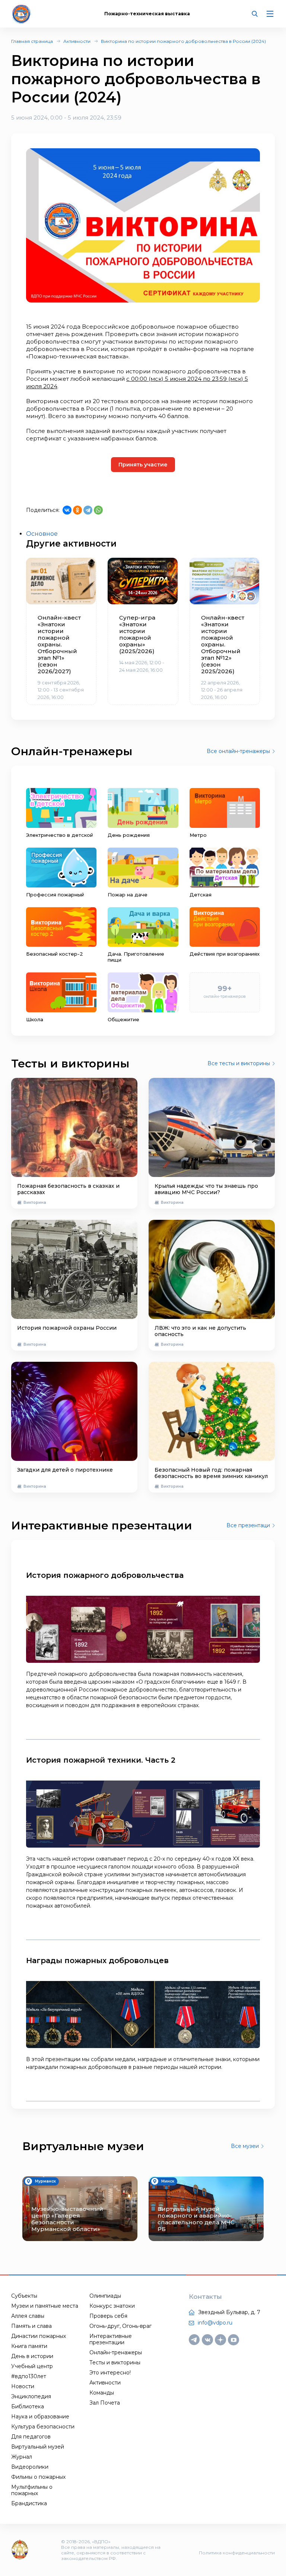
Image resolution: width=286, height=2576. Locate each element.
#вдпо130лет (29, 2376)
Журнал (22, 2457)
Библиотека (28, 2406)
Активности (77, 41)
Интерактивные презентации (111, 2339)
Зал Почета (105, 2403)
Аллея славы (28, 2316)
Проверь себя (108, 2316)
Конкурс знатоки (112, 2306)
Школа (35, 1019)
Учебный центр (32, 2366)
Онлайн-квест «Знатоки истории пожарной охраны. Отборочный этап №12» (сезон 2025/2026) (223, 645)
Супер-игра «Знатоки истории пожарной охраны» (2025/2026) (137, 634)
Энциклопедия (31, 2396)
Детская (201, 895)
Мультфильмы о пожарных (32, 2490)
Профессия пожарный (55, 895)
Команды (102, 2393)
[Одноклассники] (77, 510)
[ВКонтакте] (67, 510)
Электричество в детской (60, 835)
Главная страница (32, 41)
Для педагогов (31, 2437)
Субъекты (24, 2296)
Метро (198, 835)
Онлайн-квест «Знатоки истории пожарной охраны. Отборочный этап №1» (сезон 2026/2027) (59, 645)
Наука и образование (40, 2417)
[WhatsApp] (98, 510)
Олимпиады (105, 2296)
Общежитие (123, 1019)
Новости (23, 2386)
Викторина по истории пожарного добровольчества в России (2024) (183, 41)
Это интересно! (110, 2373)
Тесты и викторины (115, 2363)
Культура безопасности (43, 2427)
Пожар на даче (128, 895)
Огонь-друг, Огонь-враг (120, 2326)
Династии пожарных (39, 2336)
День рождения (129, 835)
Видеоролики (30, 2467)
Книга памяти (29, 2346)
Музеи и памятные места (45, 2306)
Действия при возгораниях (225, 954)
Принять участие (143, 465)
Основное (42, 534)
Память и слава (31, 2326)
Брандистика (29, 2503)
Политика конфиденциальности (237, 2553)
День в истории (32, 2356)
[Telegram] (88, 510)
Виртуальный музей (38, 2447)
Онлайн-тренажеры (116, 2352)
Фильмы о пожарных (38, 2477)
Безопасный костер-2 (55, 954)
